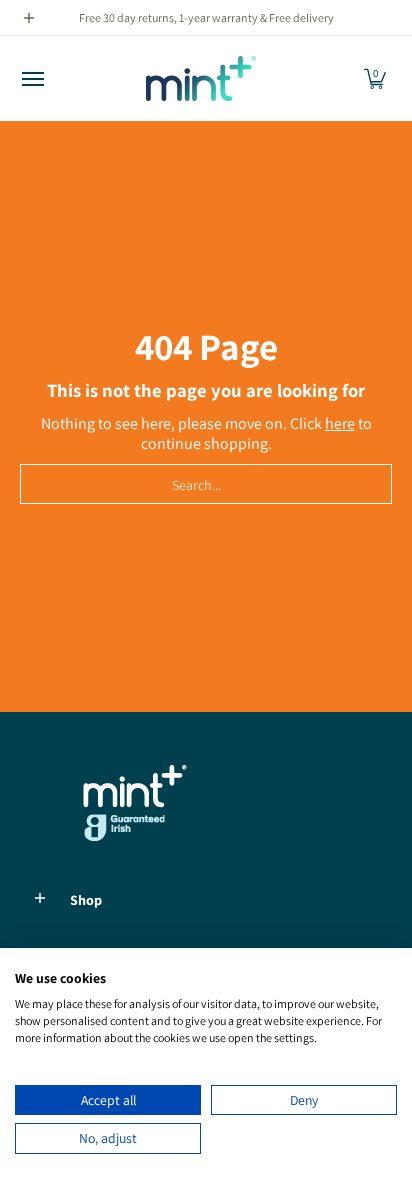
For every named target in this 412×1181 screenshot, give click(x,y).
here (340, 423)
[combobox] (206, 484)
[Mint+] (201, 78)
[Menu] (32, 78)
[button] (375, 78)
